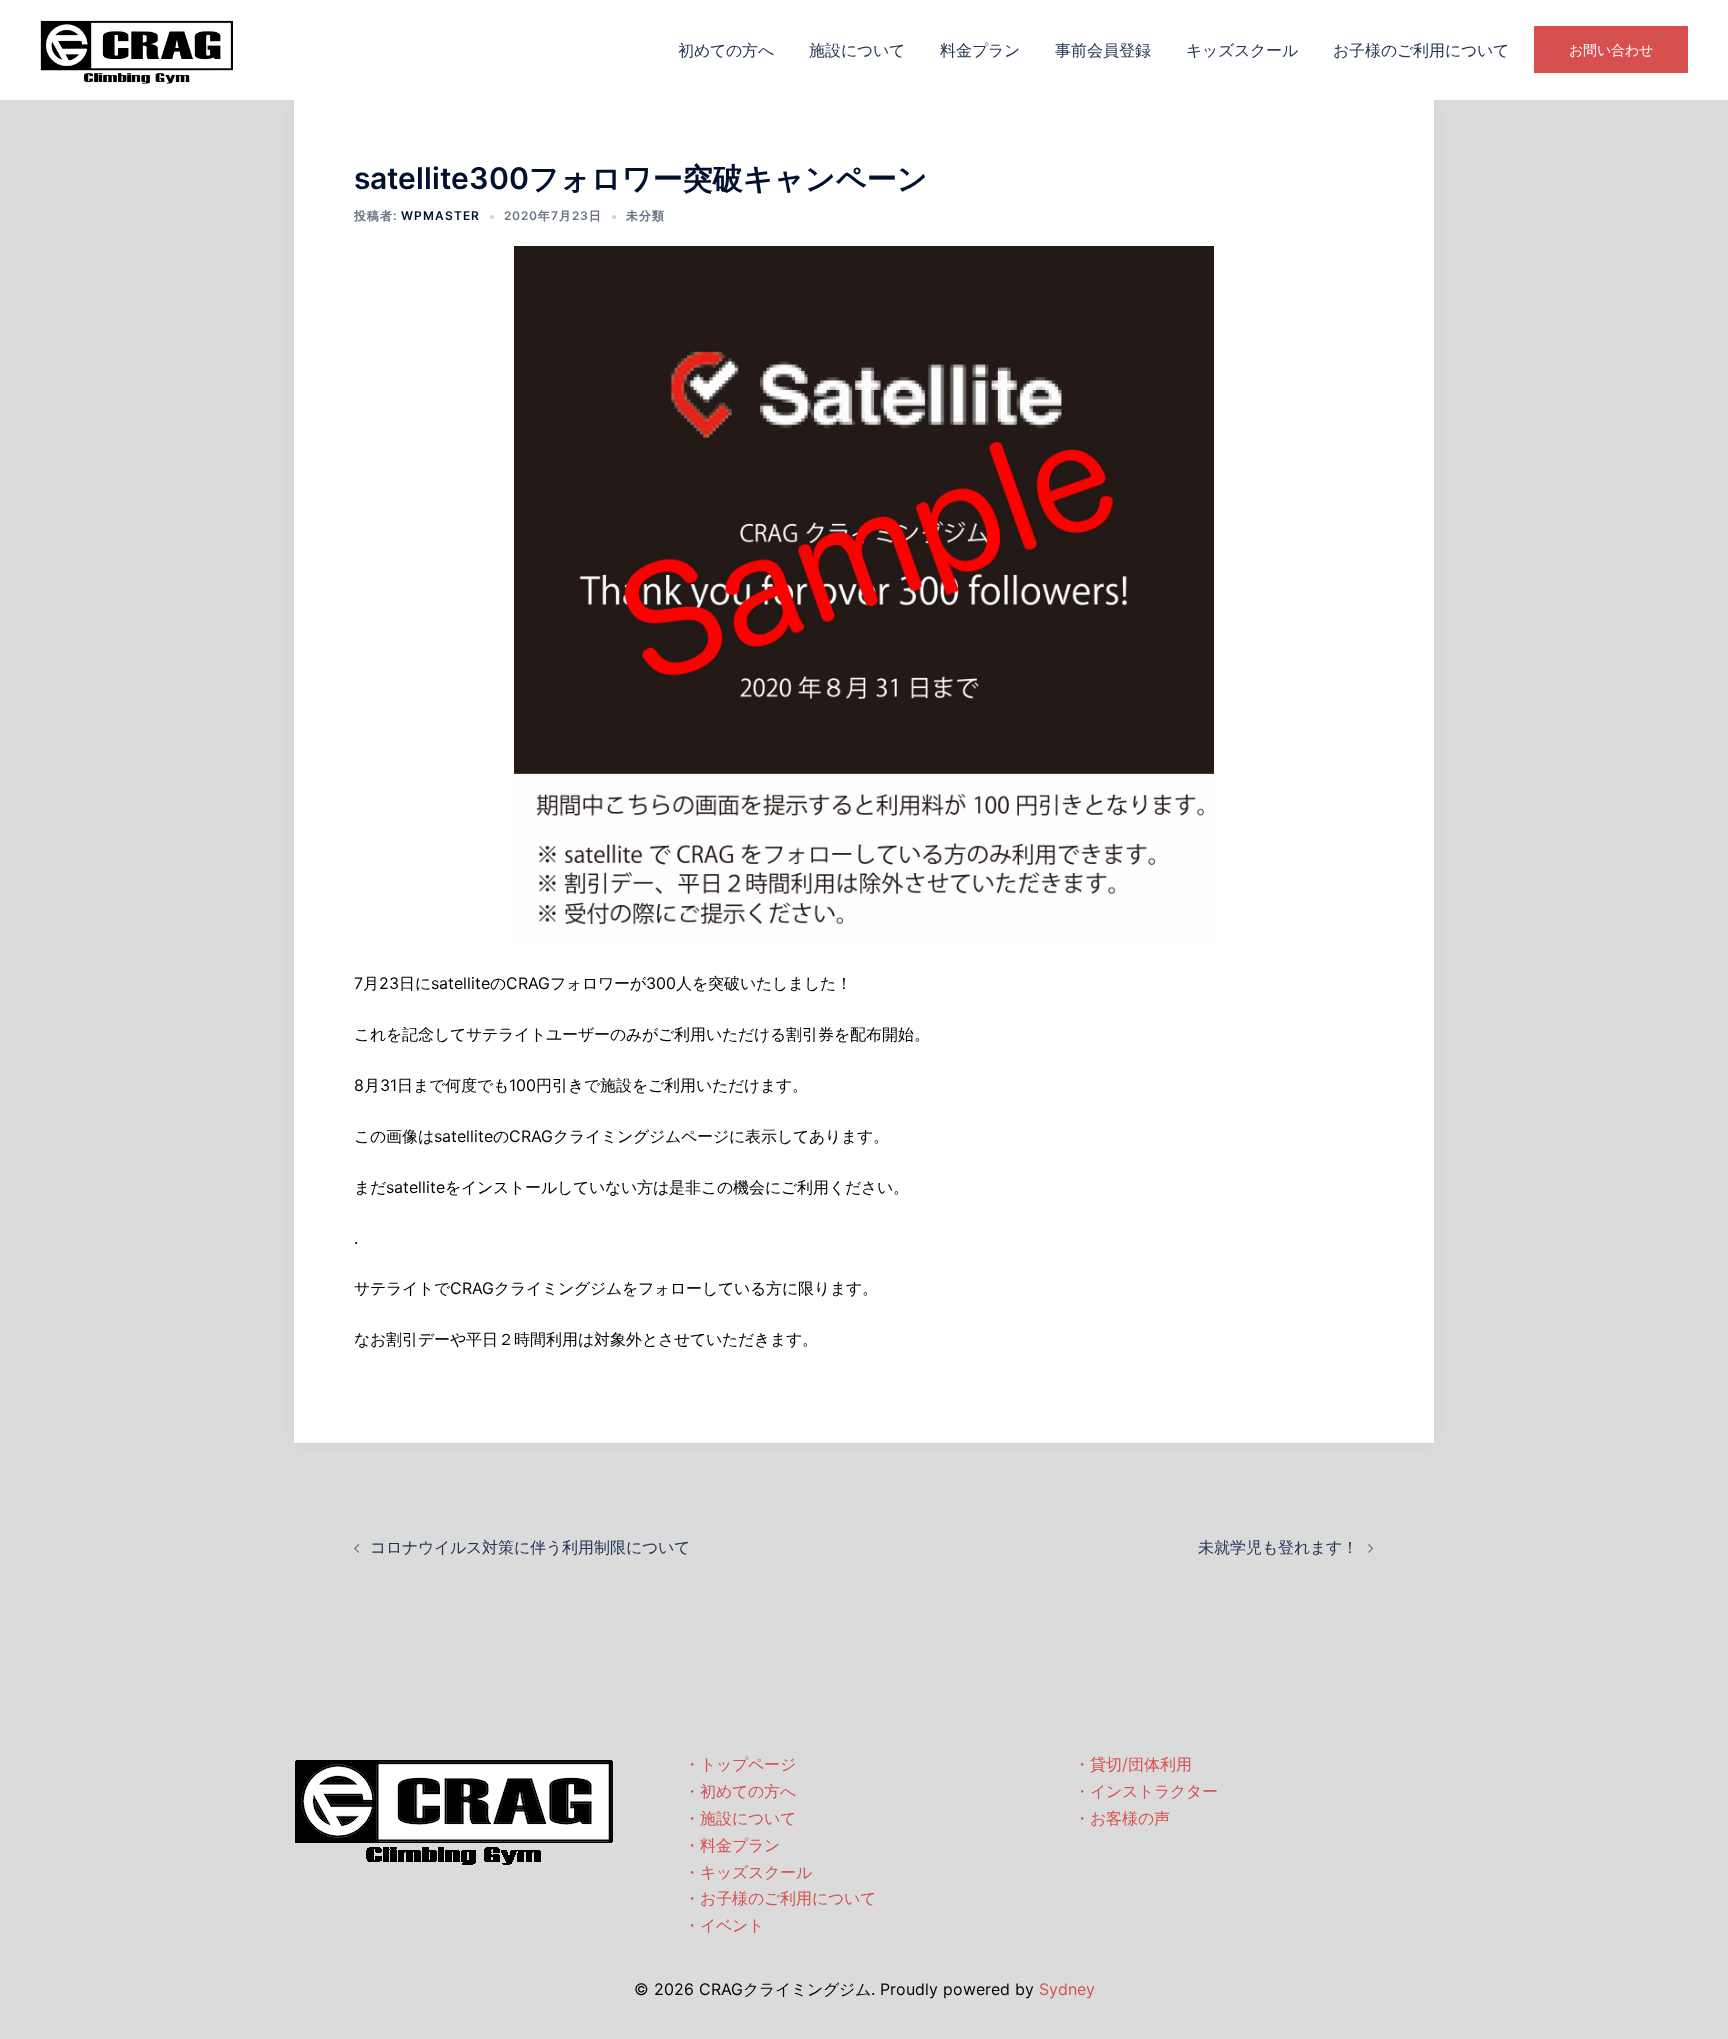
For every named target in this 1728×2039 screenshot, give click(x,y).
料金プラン (980, 50)
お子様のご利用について (1421, 50)
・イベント (724, 1925)
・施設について (740, 1818)
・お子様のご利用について (780, 1898)
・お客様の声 (1122, 1818)
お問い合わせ (1611, 49)
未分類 (645, 215)
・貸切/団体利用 (1133, 1764)
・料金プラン (732, 1845)
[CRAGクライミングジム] (137, 48)
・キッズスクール (748, 1872)
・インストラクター (1146, 1791)
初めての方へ (726, 50)
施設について (857, 50)
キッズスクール (1242, 50)
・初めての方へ (740, 1791)
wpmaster (440, 215)
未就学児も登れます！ (1278, 1547)
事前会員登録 (1103, 50)
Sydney (1067, 1989)
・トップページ (740, 1764)
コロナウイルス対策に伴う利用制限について (530, 1547)
